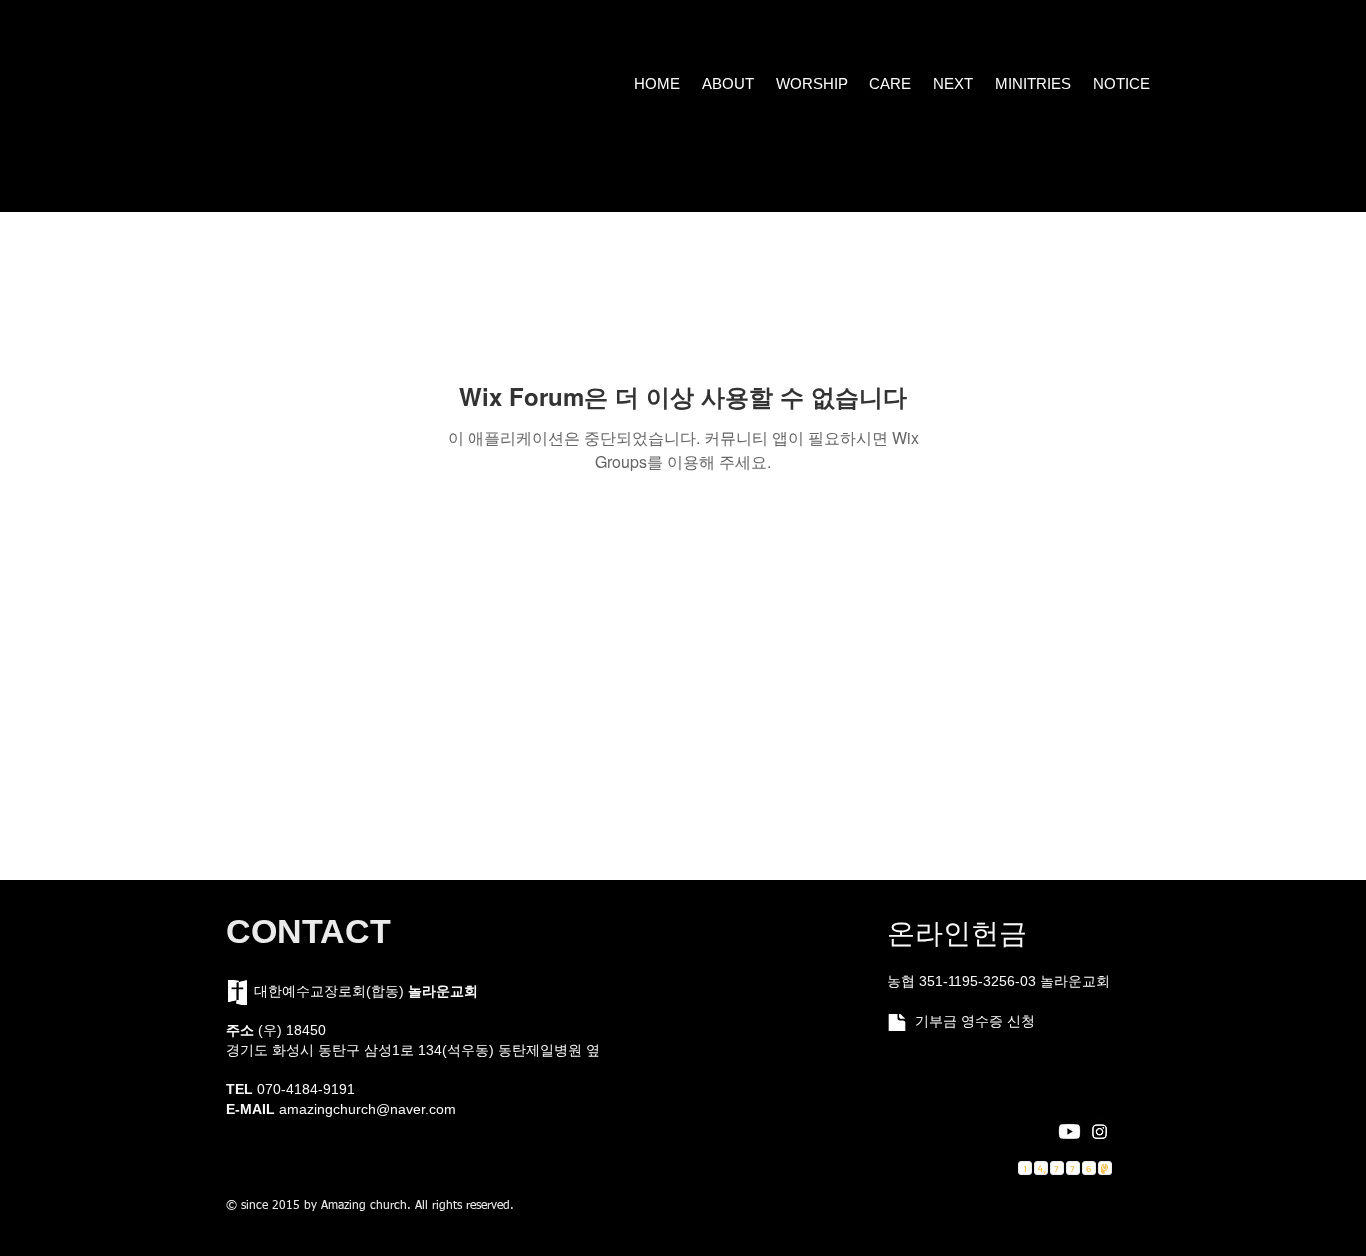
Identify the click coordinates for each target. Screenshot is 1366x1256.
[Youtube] (1069, 1131)
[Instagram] (1099, 1131)
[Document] (896, 1022)
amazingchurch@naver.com (367, 1109)
